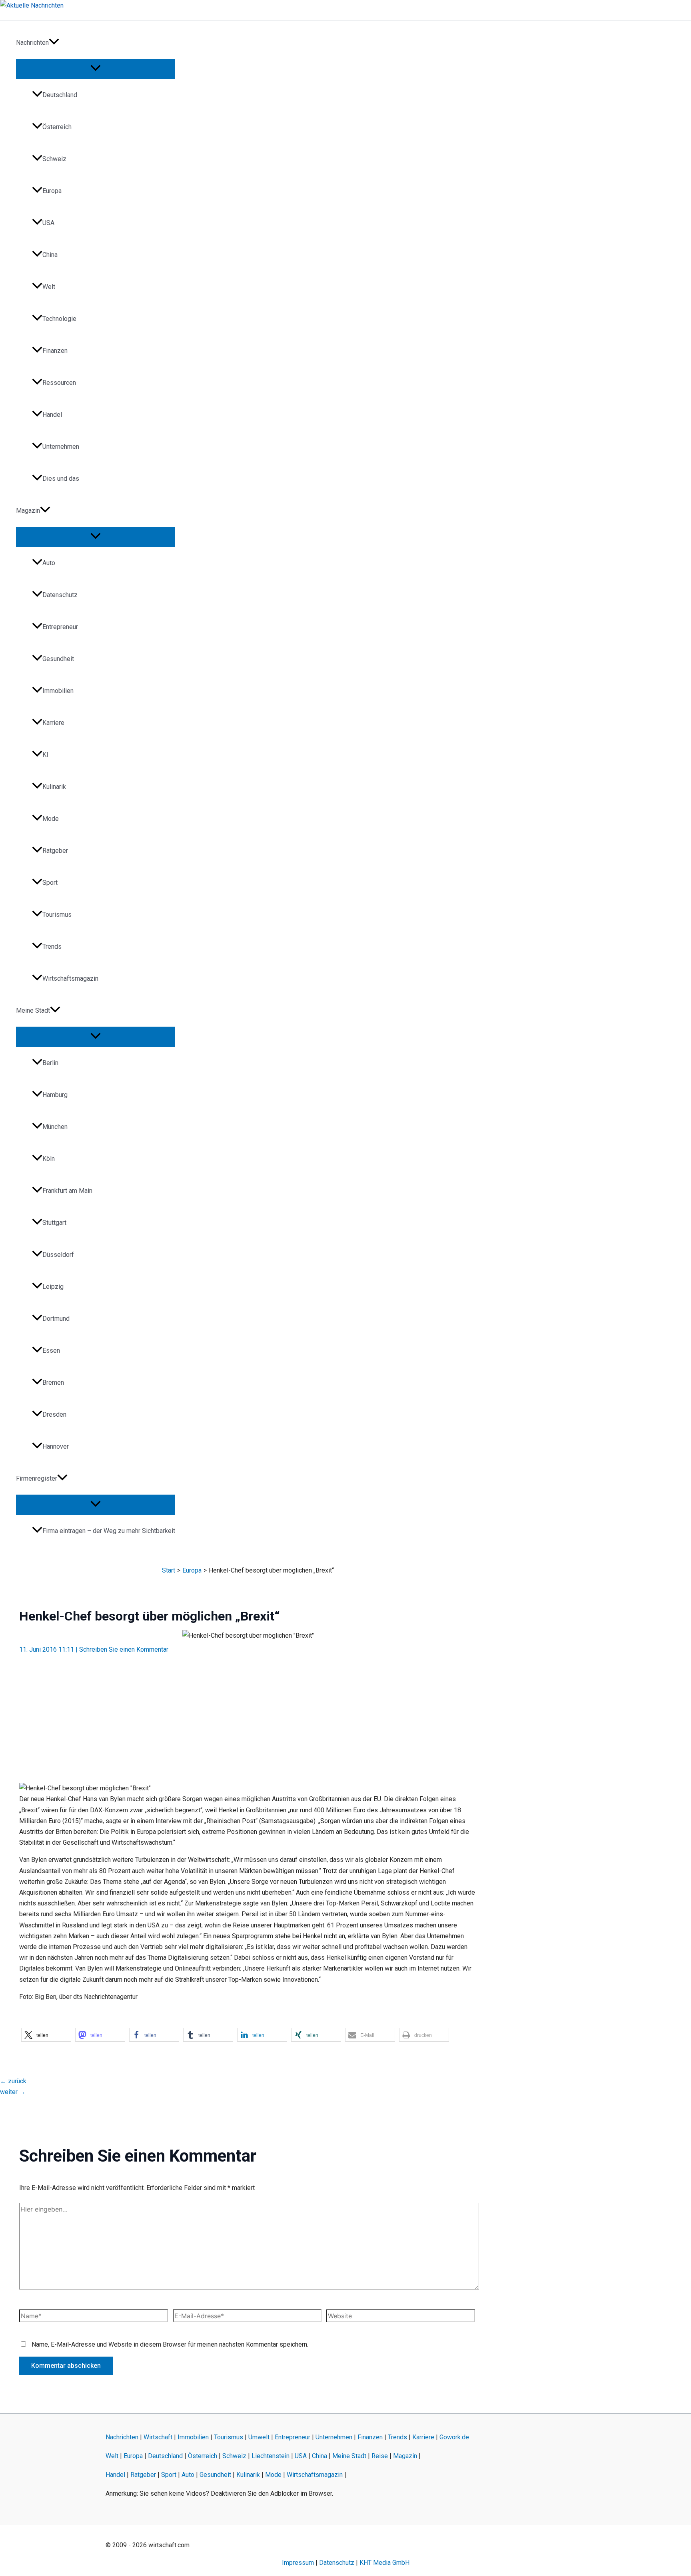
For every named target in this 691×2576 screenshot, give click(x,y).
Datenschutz (60, 595)
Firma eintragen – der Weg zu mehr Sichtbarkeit (109, 1531)
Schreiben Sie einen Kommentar (124, 1649)
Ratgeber (55, 851)
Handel (52, 415)
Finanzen (55, 351)
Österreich (57, 127)
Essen (51, 1351)
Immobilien (58, 691)
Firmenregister (37, 1478)
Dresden (54, 1414)
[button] (54, 43)
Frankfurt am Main (67, 1191)
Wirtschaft (158, 2437)
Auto (49, 563)
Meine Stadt (33, 1010)
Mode (51, 819)
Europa (52, 191)
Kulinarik (54, 787)
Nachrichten (32, 43)
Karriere (53, 723)
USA (48, 223)
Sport (50, 883)
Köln (49, 1159)
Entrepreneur (60, 627)
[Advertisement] (248, 1714)
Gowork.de (454, 2437)
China (50, 255)
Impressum (298, 2563)
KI (45, 755)
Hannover (56, 1446)
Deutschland (60, 95)
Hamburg (55, 1095)
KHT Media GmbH (384, 2563)
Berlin (50, 1063)
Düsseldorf (58, 1255)
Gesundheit (58, 659)
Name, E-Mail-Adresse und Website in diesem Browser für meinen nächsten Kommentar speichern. (170, 2344)
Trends (52, 947)
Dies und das (61, 479)
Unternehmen (61, 447)
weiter (13, 2092)
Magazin (28, 511)
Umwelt (259, 2437)
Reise (380, 2456)
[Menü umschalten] (96, 69)
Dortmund (56, 1319)
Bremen (53, 1383)
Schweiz (54, 159)
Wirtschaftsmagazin (70, 978)
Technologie (59, 319)
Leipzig (53, 1287)
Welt (49, 287)
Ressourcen (59, 383)
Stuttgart (54, 1223)
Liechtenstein (271, 2456)
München (55, 1127)
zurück (13, 2081)
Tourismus (57, 915)
